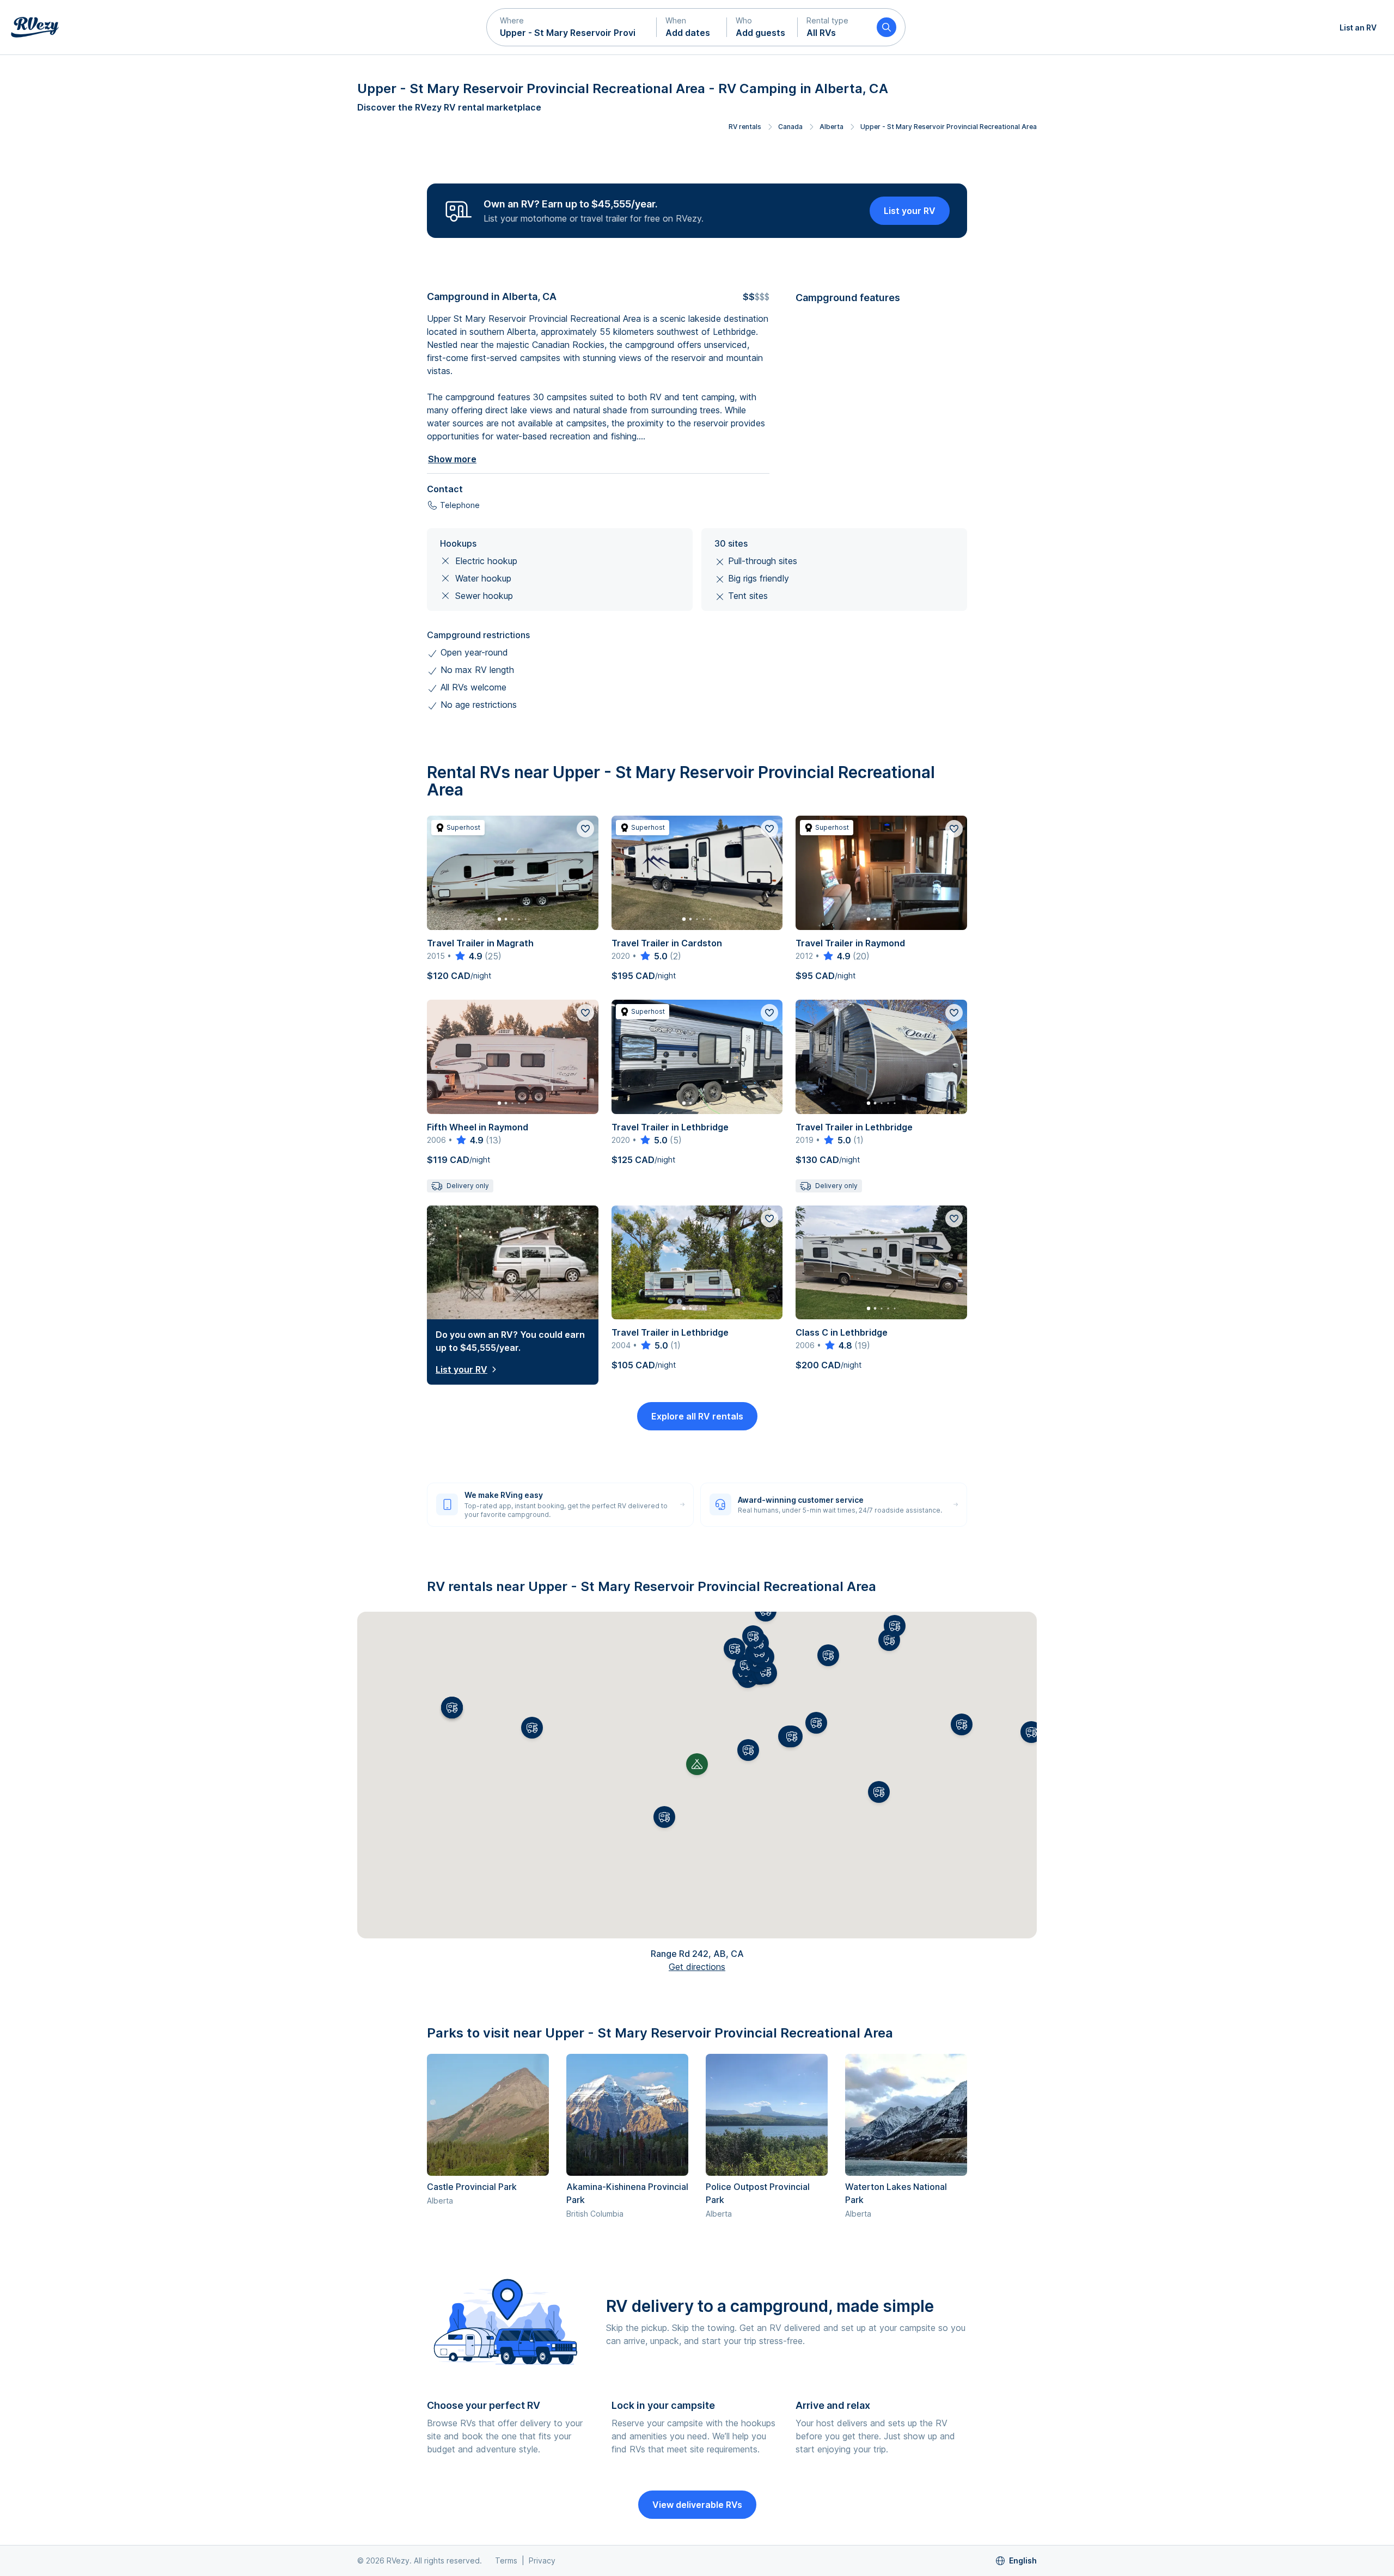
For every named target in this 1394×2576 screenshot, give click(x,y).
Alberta (831, 127)
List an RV (1358, 27)
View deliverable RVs (697, 2505)
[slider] (468, 956)
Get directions (697, 1967)
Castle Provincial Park (472, 2187)
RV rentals (745, 127)
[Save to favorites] (585, 829)
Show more (452, 459)
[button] (572, 27)
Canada (790, 127)
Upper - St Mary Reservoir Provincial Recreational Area (949, 127)
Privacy (542, 2560)
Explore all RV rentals (697, 1416)
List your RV (910, 211)
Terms (506, 2560)
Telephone (460, 505)
